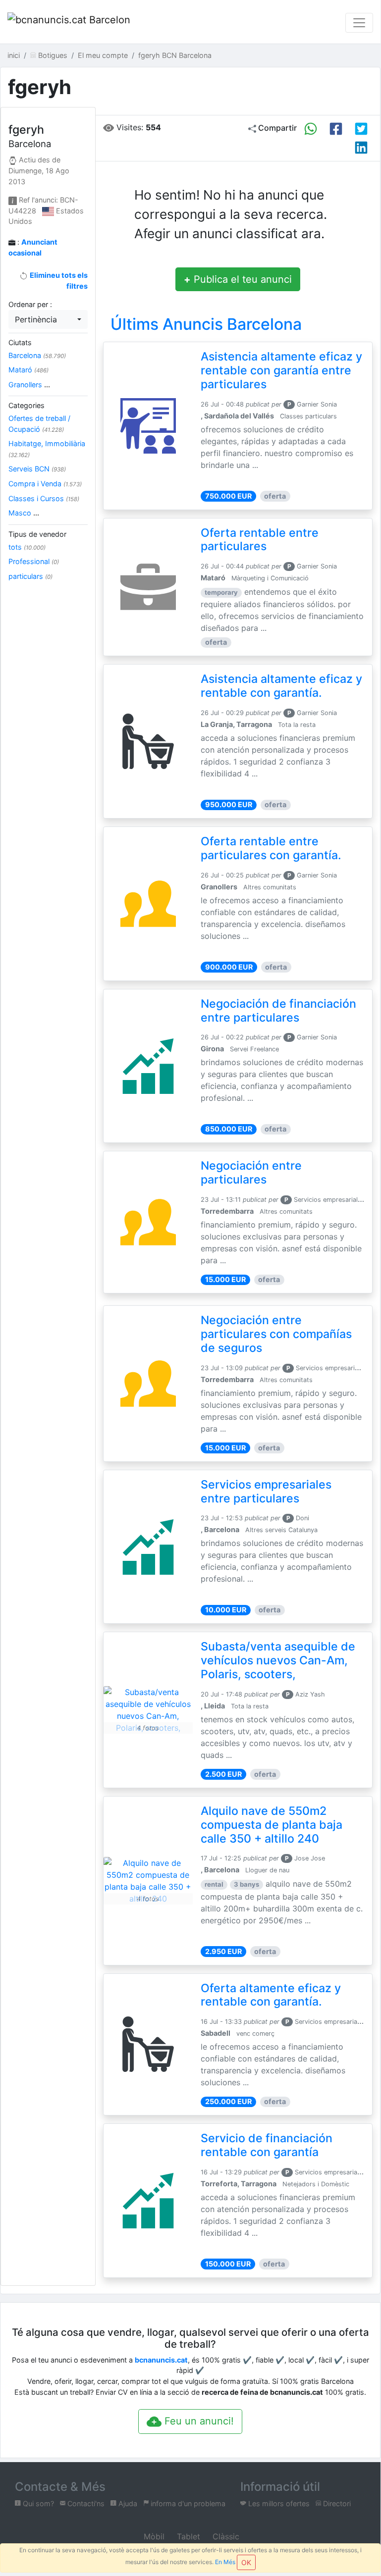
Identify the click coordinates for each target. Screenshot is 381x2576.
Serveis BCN (37, 469)
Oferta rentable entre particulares (260, 540)
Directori (336, 2503)
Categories (27, 405)
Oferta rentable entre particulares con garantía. (271, 848)
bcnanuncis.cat (161, 2360)
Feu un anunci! (198, 2421)
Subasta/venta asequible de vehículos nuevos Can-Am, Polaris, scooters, (278, 1660)
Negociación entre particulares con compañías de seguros (276, 1334)
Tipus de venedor (37, 534)
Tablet (187, 2536)
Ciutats (20, 342)
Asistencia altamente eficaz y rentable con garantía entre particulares (281, 370)
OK (246, 2562)
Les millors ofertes (278, 2503)
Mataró (28, 370)
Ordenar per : (30, 304)
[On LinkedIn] (361, 148)
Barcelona (37, 355)
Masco (24, 513)
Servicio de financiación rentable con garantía (267, 2145)
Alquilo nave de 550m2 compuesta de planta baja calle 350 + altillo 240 (272, 1825)
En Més (225, 2562)
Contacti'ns (85, 2503)
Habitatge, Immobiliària (47, 449)
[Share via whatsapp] (311, 129)
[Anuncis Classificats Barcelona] (69, 23)
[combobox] (48, 319)
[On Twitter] (361, 129)
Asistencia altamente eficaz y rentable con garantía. (281, 686)
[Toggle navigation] (359, 23)
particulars (30, 576)
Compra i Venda (45, 484)
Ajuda (127, 2503)
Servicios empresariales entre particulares (266, 1492)
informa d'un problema (187, 2503)
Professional (34, 561)
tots (27, 547)
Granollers (29, 385)
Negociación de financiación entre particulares (278, 1011)
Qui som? (37, 2503)
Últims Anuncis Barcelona (206, 324)
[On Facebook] (336, 129)
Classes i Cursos (44, 498)
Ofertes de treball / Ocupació (39, 424)
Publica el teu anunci (238, 279)
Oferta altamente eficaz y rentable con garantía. (271, 1995)
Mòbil (153, 2536)
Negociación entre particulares (251, 1173)
